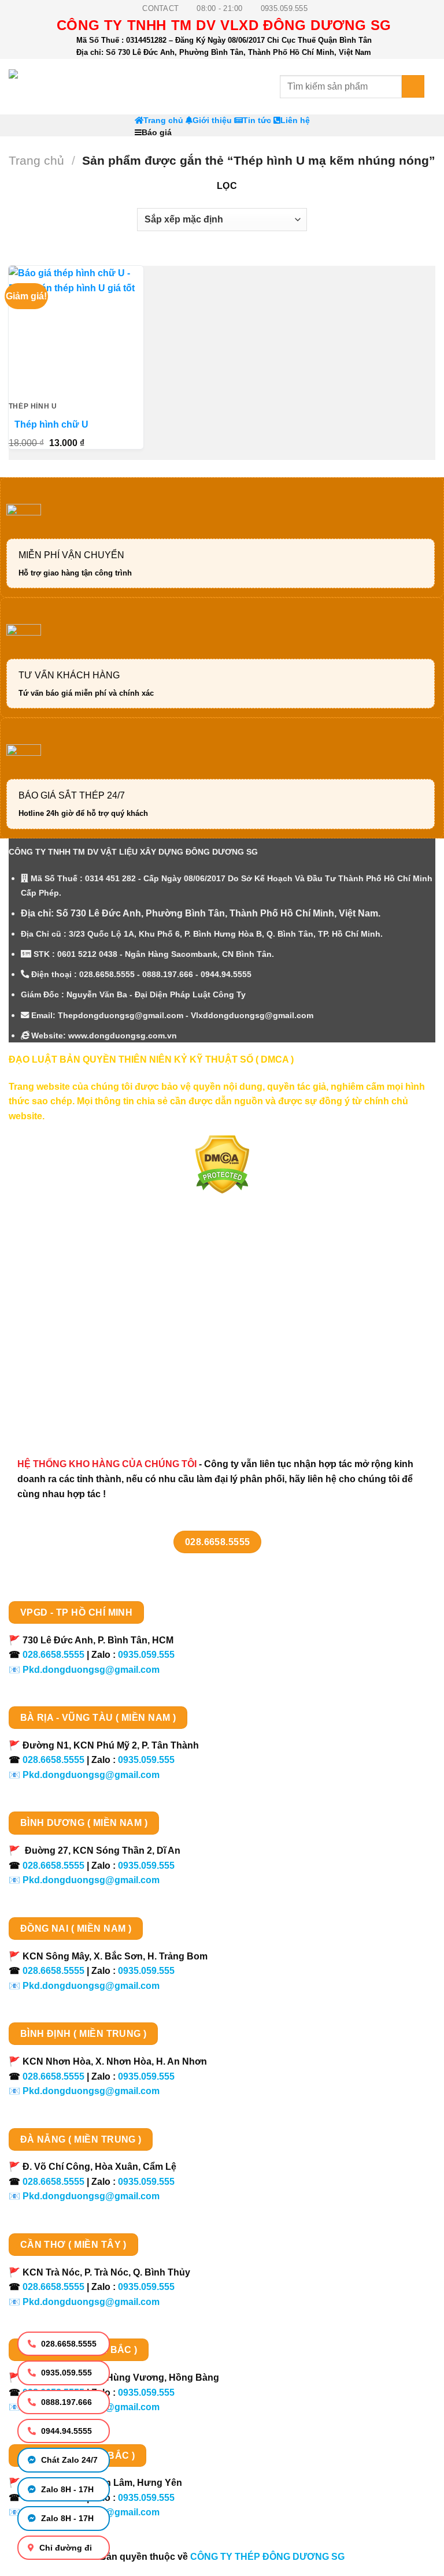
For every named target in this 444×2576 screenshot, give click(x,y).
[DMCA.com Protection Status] (222, 1164)
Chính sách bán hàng (68, 1265)
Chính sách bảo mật (65, 1325)
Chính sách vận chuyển (73, 1305)
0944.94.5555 (65, 2431)
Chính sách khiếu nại (67, 1366)
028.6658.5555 (68, 2344)
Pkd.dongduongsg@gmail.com (91, 1670)
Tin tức (257, 120)
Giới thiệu (212, 120)
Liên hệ (295, 120)
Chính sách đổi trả (61, 1387)
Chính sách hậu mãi (64, 1345)
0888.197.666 (65, 2402)
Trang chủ (163, 120)
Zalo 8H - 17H (66, 2489)
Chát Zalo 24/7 (68, 2460)
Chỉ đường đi (64, 2548)
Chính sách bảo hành (68, 1407)
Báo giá (157, 133)
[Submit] (413, 86)
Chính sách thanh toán (71, 1285)
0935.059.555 (65, 2373)
